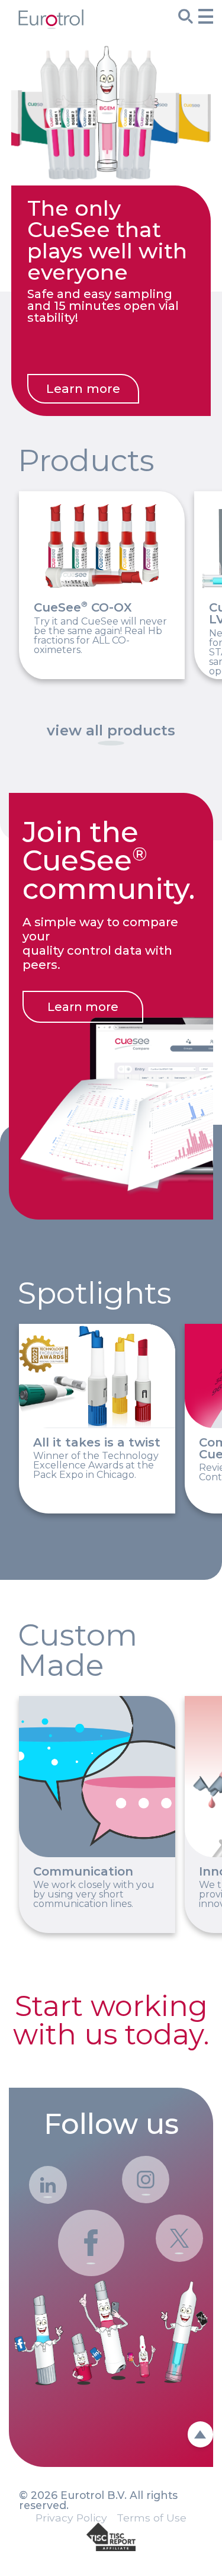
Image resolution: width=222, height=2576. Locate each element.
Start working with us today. (111, 2020)
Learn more (83, 388)
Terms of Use (152, 2518)
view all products (111, 731)
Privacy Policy (71, 2518)
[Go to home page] (51, 25)
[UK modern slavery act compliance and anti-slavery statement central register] (111, 2538)
